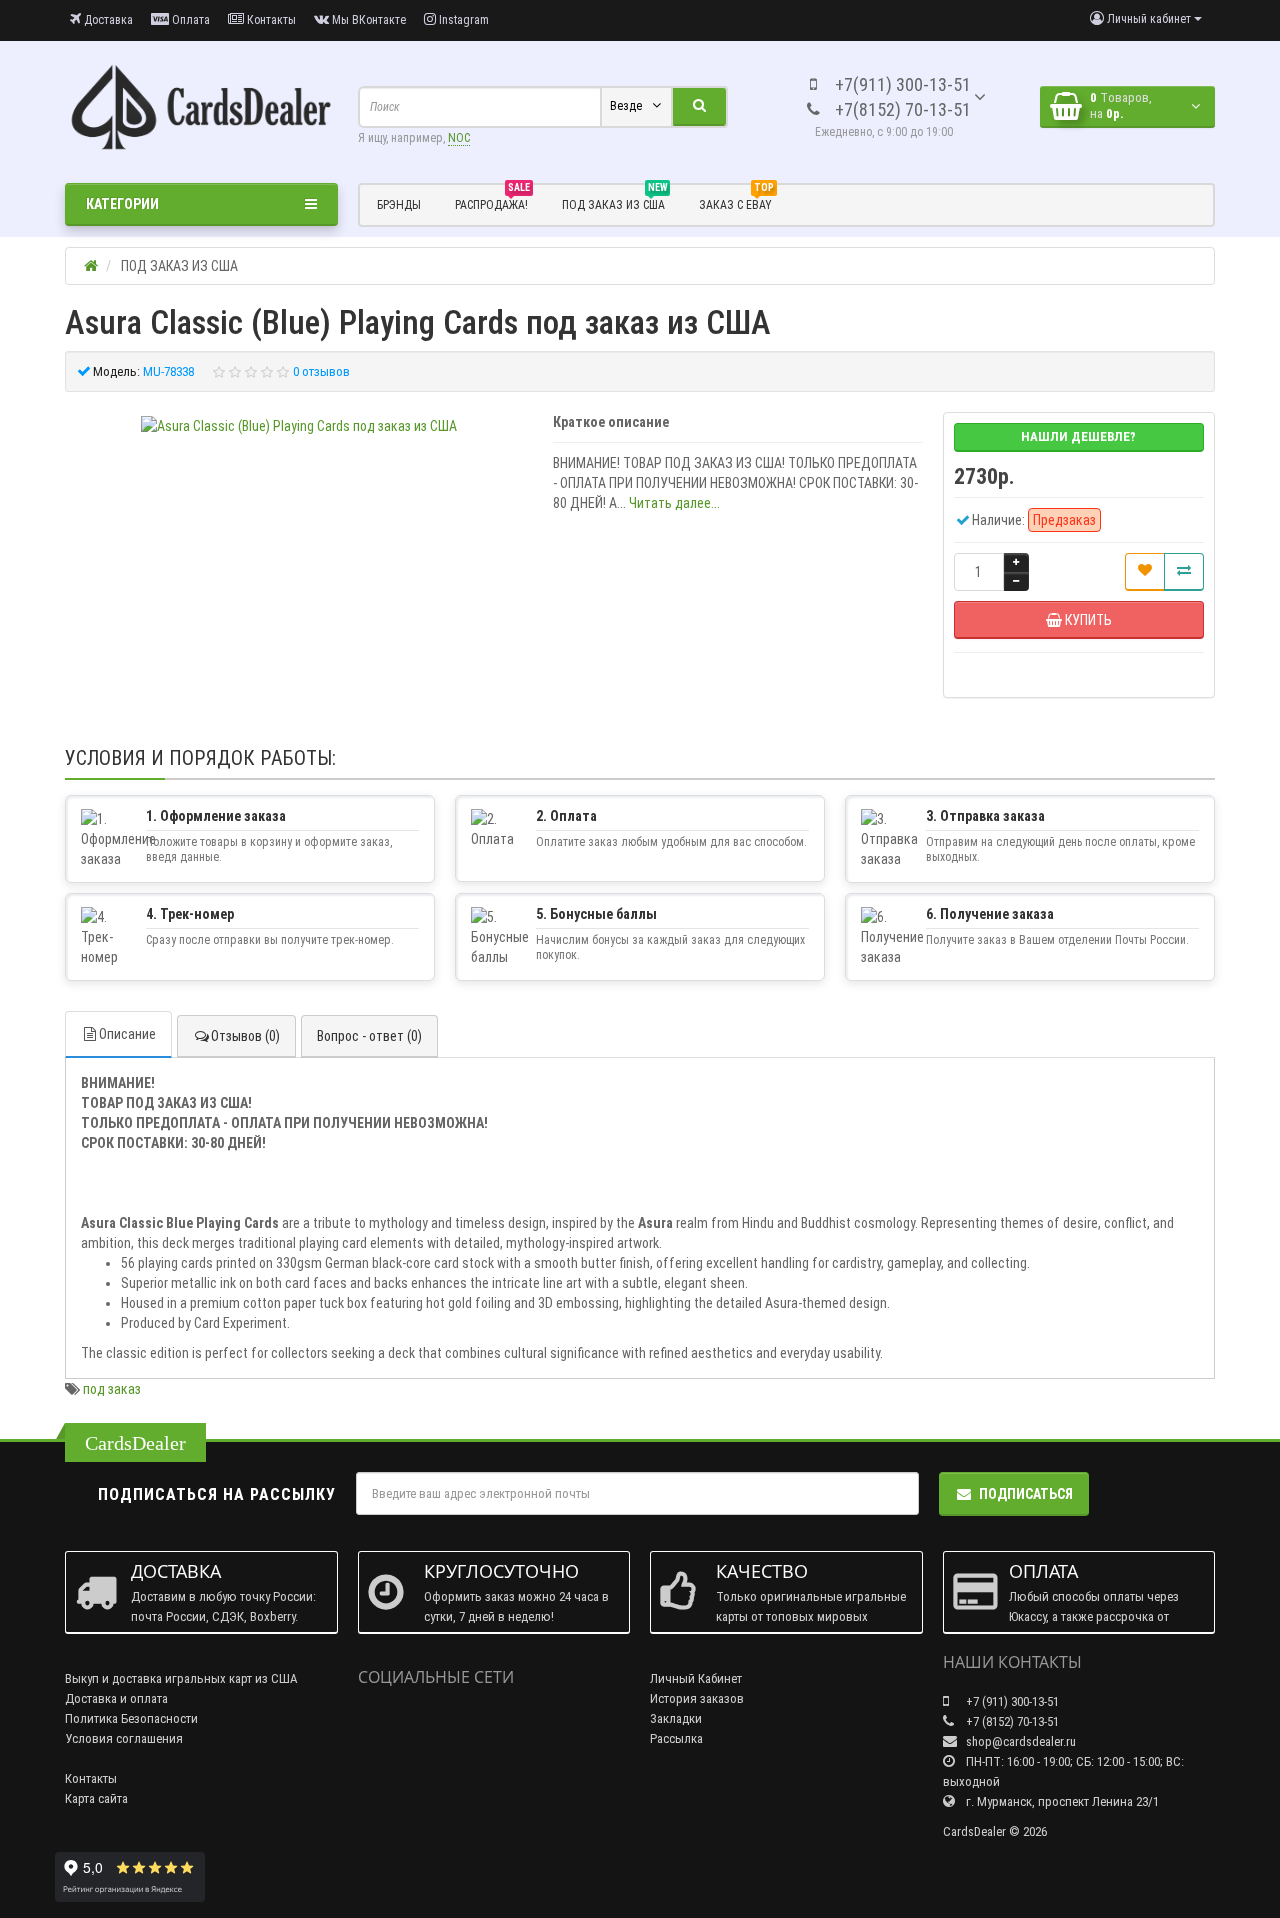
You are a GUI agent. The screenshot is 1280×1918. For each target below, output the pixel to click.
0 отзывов (321, 371)
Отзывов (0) (245, 1036)
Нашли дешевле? (1078, 436)
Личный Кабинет (696, 1678)
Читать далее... (674, 503)
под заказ (112, 1389)
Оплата (189, 20)
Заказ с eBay (736, 202)
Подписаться (1026, 1494)
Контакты (270, 20)
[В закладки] (1145, 572)
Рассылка (676, 1738)
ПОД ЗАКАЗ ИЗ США (614, 202)
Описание (127, 1034)
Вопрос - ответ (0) (369, 1036)
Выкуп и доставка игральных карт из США (181, 1678)
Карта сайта (96, 1798)
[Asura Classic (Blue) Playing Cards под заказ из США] (299, 426)
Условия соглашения (124, 1738)
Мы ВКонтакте (367, 20)
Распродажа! (492, 202)
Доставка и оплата (116, 1698)
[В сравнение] (1184, 572)
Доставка (107, 20)
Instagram (462, 20)
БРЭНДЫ (399, 205)
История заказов (697, 1698)
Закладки (676, 1718)
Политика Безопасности (131, 1718)
